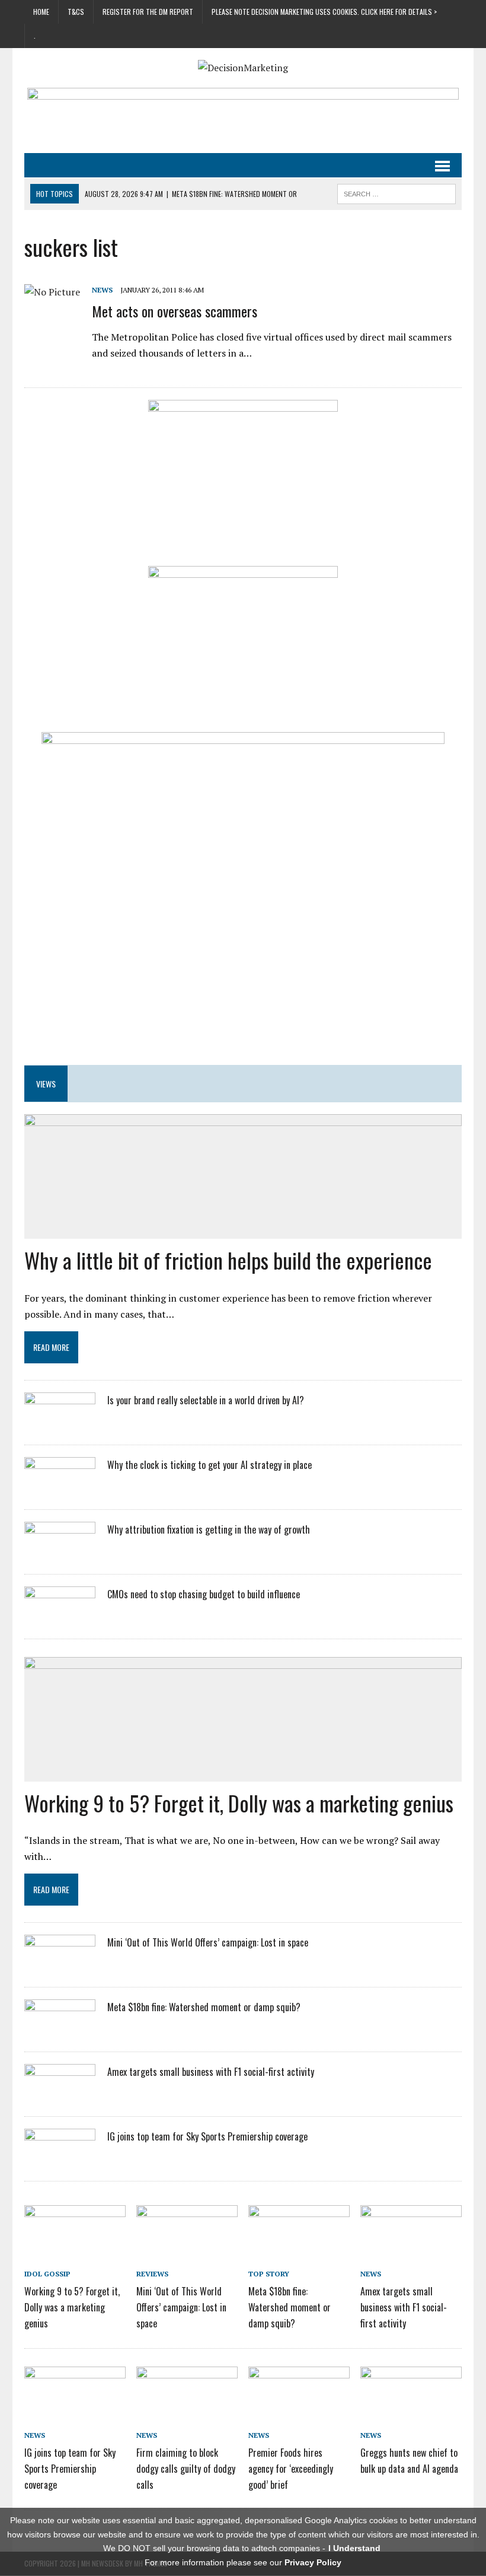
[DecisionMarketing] (243, 68)
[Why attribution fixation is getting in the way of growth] (60, 1553)
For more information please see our (243, 2562)
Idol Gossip (47, 2274)
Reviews (152, 2274)
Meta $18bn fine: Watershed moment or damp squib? (204, 2007)
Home (41, 12)
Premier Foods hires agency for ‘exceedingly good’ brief (291, 2469)
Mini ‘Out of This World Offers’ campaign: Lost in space (208, 1942)
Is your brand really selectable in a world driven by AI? (206, 1400)
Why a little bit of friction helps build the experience (228, 1260)
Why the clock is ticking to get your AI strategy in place (210, 1465)
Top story (269, 2274)
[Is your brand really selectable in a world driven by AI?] (60, 1424)
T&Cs (76, 12)
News (102, 290)
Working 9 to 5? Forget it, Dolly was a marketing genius (239, 1803)
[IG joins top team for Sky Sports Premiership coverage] (60, 2160)
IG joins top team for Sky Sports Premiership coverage (207, 2136)
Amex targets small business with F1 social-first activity (211, 2072)
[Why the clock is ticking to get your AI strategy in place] (60, 1489)
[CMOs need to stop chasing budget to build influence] (60, 1618)
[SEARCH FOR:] (397, 192)
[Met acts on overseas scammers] (52, 292)
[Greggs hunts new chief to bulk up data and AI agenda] (411, 2415)
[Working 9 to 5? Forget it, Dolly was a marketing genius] (75, 2254)
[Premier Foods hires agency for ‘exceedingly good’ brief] (299, 2415)
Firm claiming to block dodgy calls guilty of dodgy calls (186, 2469)
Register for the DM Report (148, 12)
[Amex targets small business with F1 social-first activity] (60, 2095)
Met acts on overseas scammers (175, 311)
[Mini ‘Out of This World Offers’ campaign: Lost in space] (60, 1966)
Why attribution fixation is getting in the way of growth (209, 1529)
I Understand (354, 2548)
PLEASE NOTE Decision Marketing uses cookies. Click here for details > (324, 12)
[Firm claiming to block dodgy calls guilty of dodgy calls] (187, 2415)
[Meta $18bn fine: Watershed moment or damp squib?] (60, 2031)
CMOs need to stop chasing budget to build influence (204, 1594)
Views (46, 1084)
